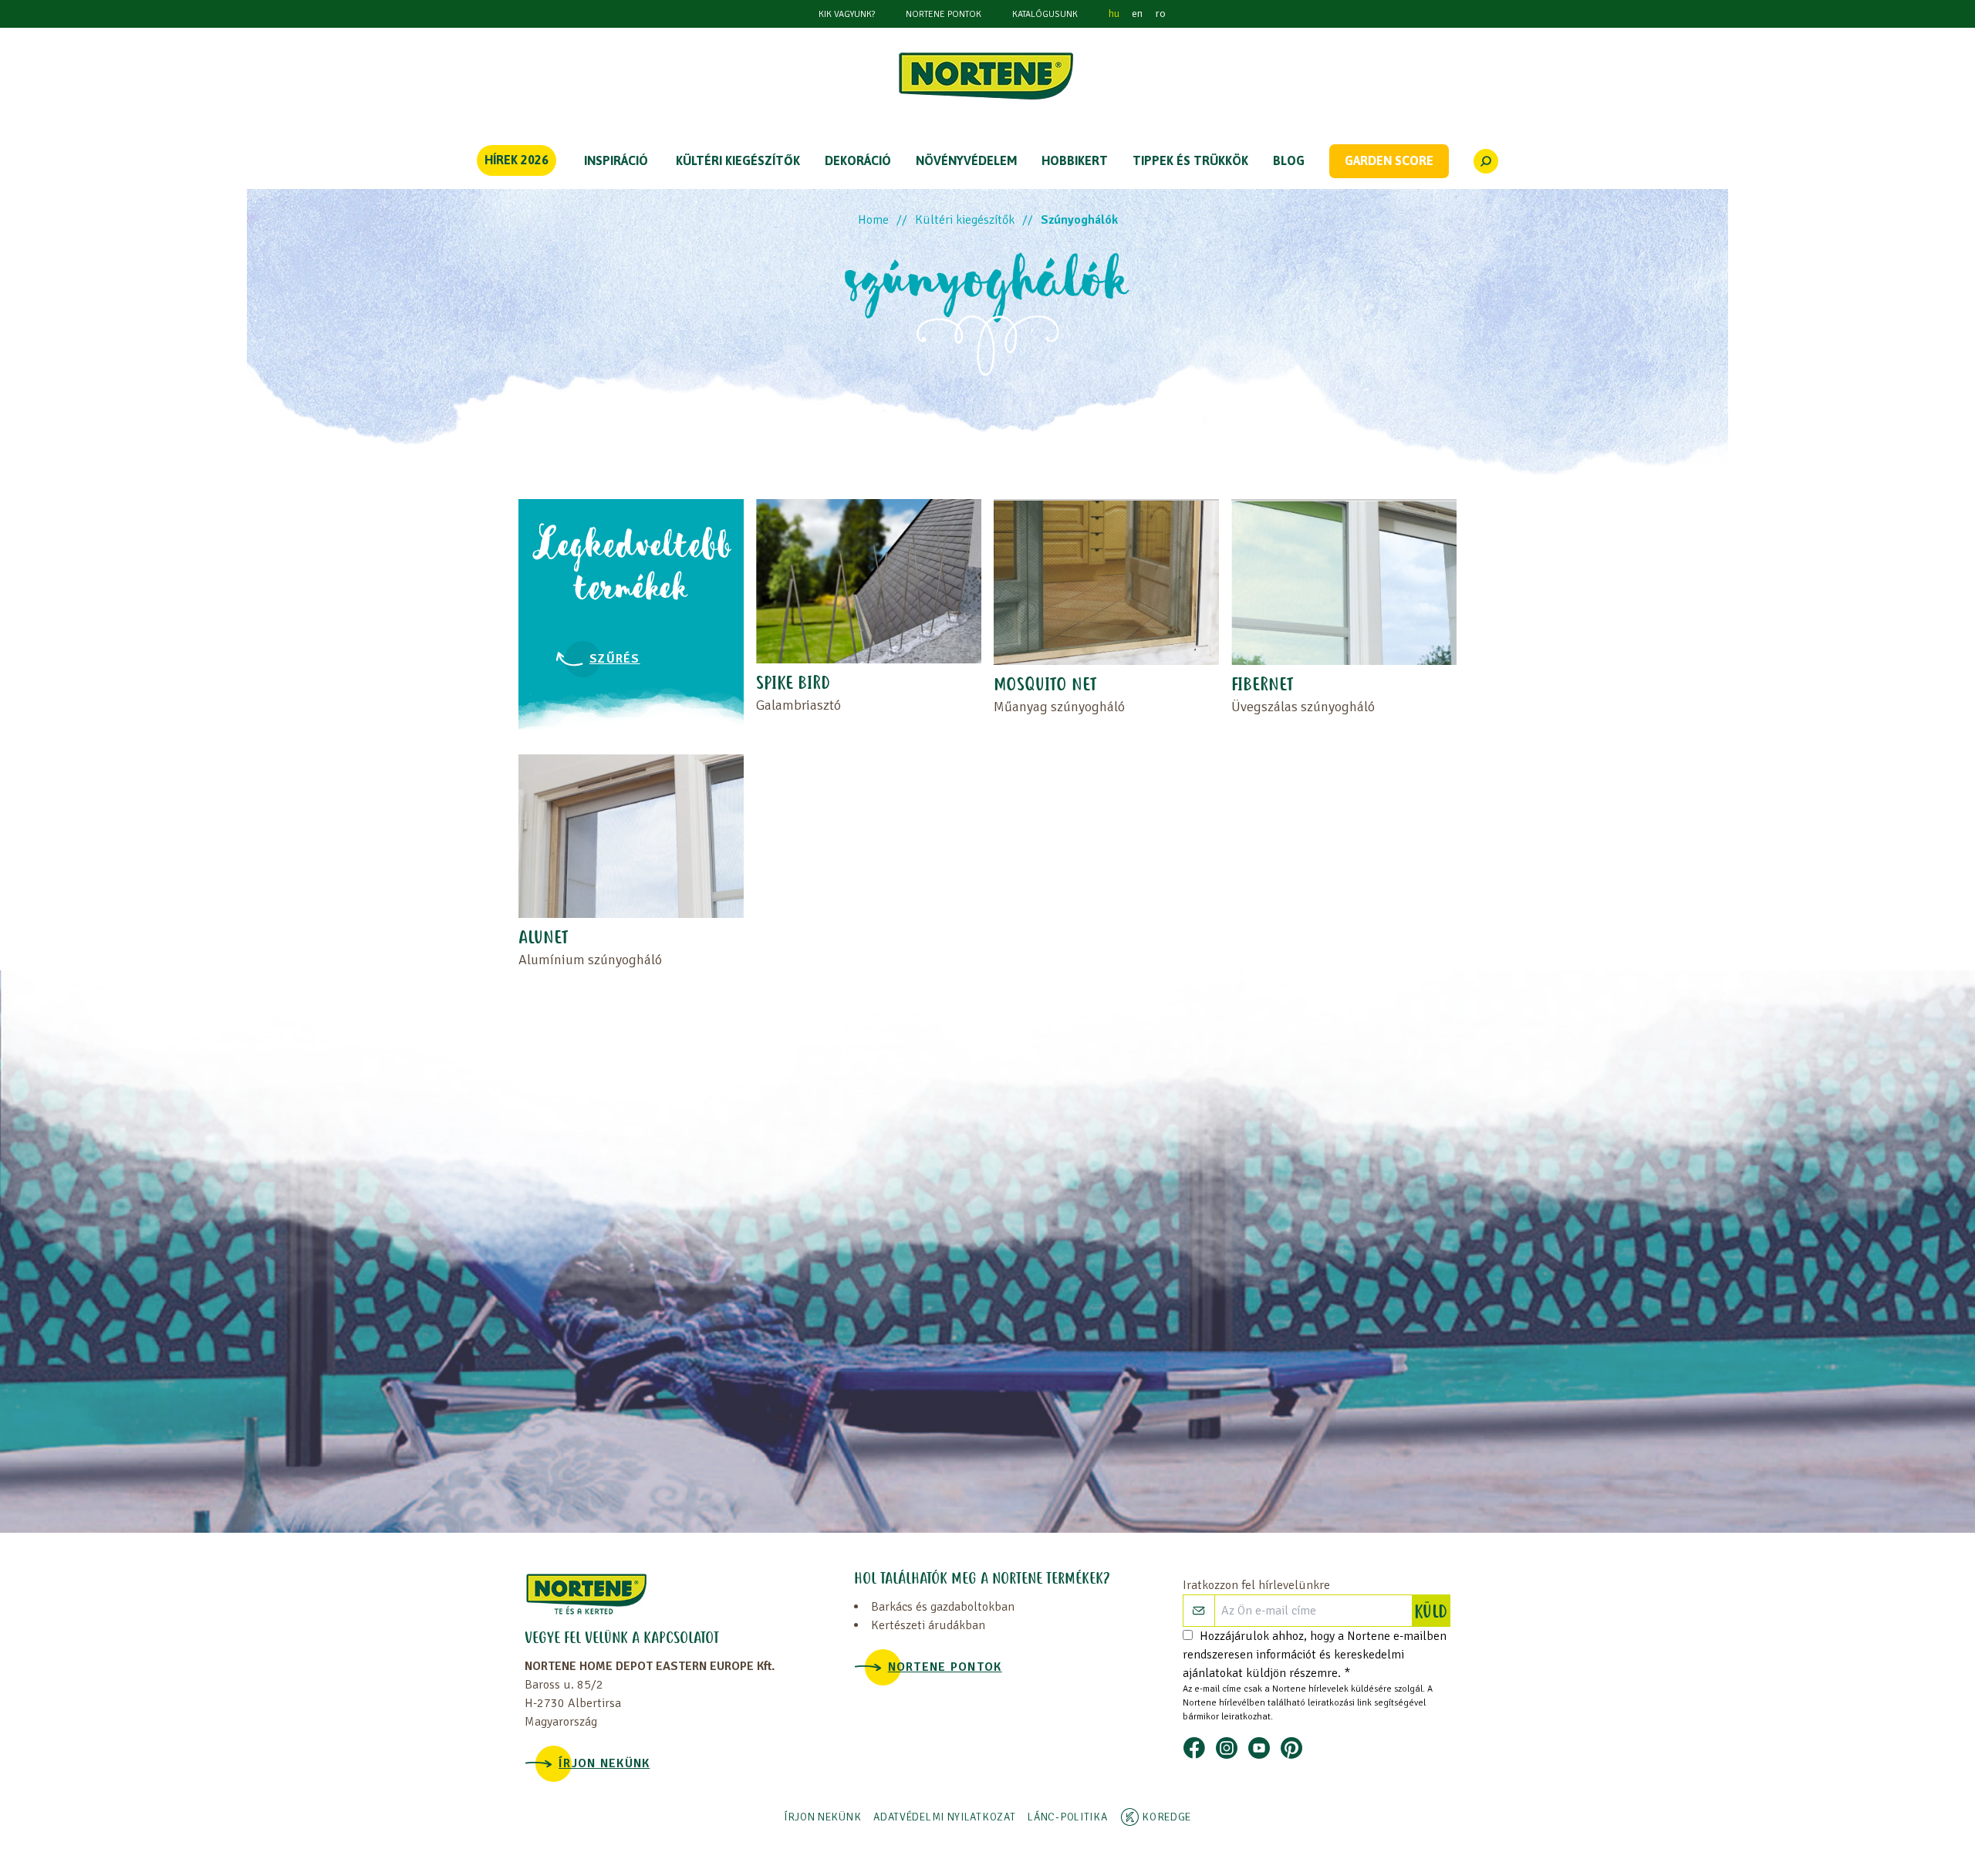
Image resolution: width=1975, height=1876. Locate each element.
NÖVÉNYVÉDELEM (966, 160)
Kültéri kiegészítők (965, 220)
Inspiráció (616, 160)
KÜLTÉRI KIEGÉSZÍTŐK (738, 160)
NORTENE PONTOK (944, 14)
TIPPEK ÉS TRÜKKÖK (1190, 160)
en (1137, 13)
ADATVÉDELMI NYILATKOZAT (944, 1817)
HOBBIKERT (1075, 160)
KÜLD (1432, 1613)
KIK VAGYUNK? (847, 14)
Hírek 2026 (517, 160)
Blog (1289, 160)
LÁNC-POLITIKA (1067, 1817)
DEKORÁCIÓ (858, 160)
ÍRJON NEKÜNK (604, 1763)
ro (1160, 13)
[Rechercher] (1486, 161)
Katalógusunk (1045, 14)
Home (873, 220)
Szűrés (615, 659)
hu (1114, 13)
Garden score (1389, 160)
